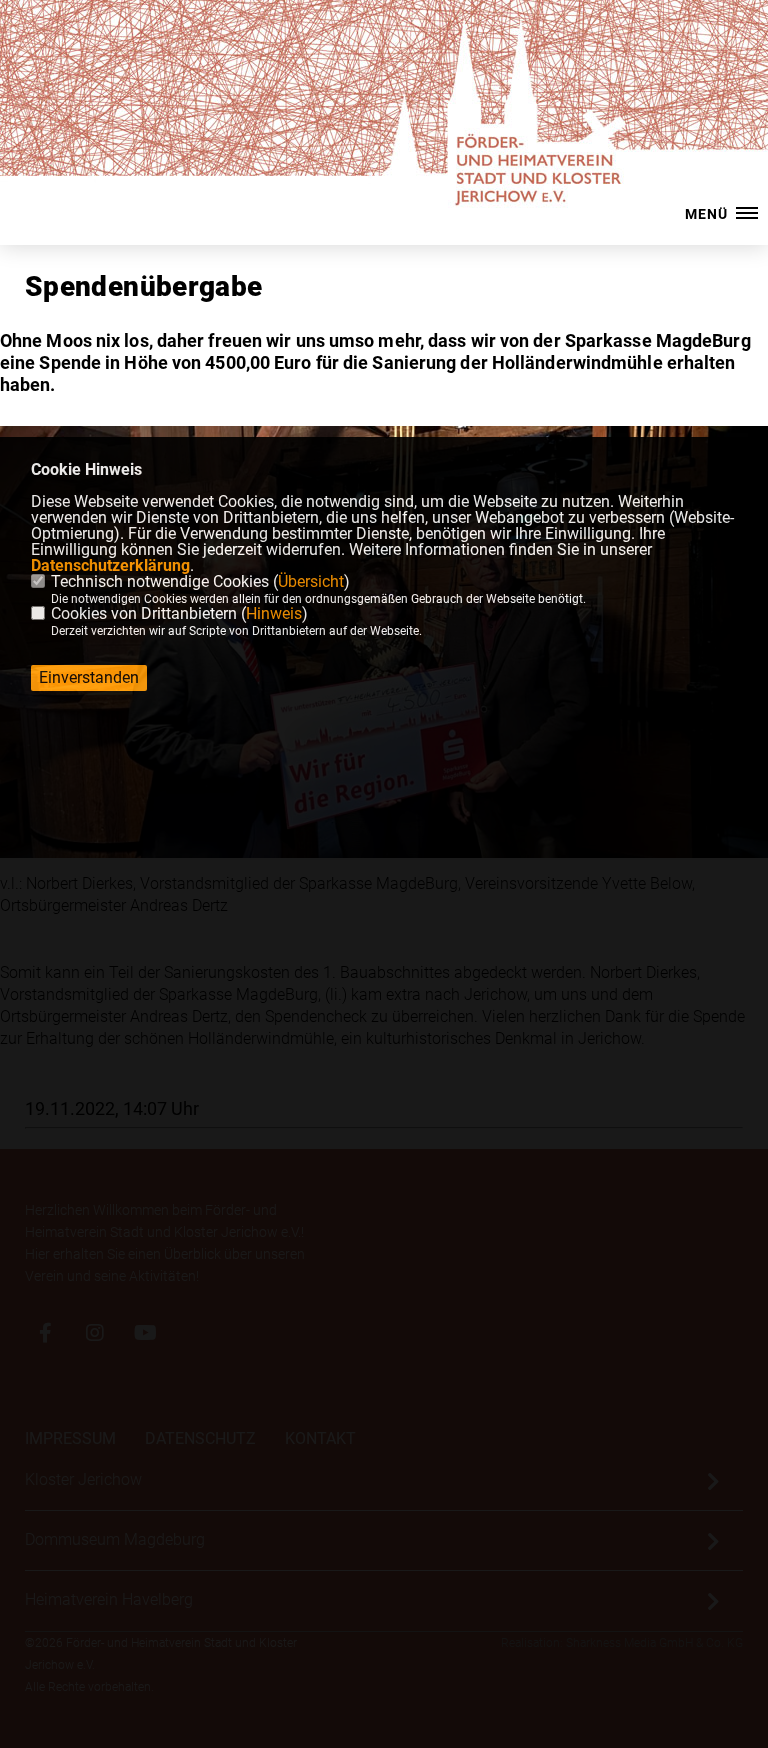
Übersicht (311, 581)
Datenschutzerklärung (110, 565)
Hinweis (274, 613)
